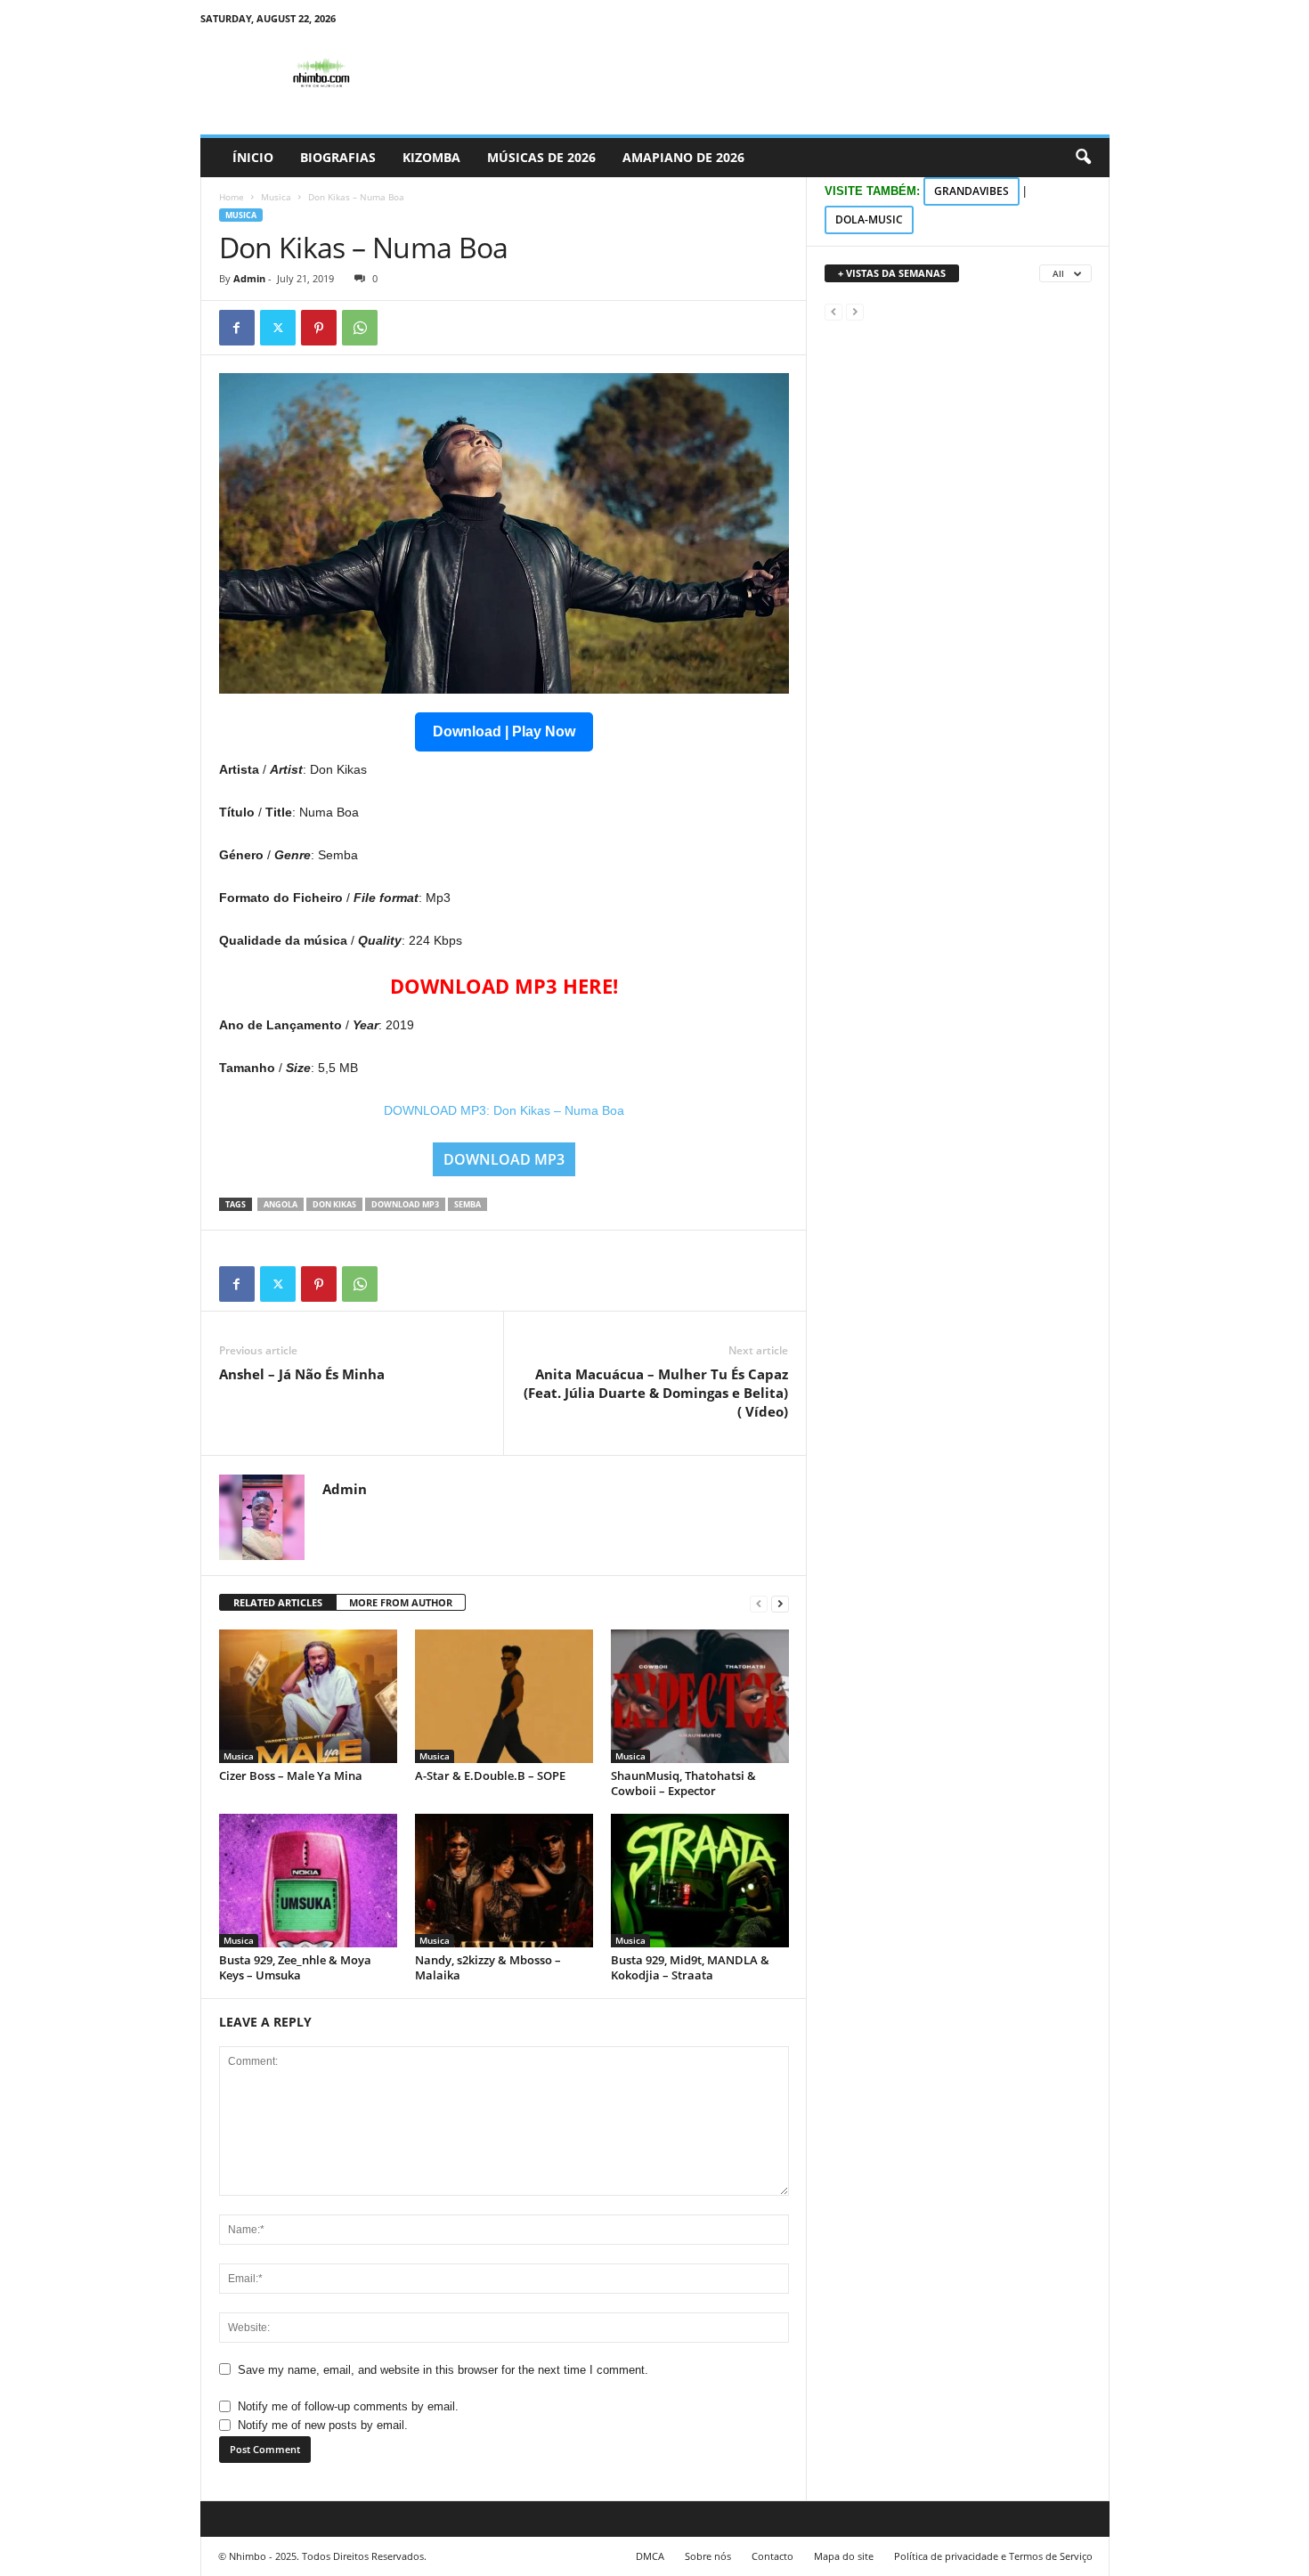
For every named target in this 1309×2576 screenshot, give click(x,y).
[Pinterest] (319, 328)
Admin (249, 278)
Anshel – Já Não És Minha (302, 1374)
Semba (467, 1204)
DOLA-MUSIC (869, 219)
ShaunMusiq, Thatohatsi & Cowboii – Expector (683, 1783)
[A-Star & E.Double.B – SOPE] (504, 1696)
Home (232, 197)
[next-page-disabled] (855, 311)
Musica (276, 197)
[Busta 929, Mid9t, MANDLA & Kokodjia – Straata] (700, 1881)
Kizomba (431, 157)
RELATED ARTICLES (278, 1602)
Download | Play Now (504, 731)
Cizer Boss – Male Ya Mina (291, 1776)
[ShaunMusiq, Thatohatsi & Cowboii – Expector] (700, 1696)
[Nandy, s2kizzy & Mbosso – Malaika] (504, 1881)
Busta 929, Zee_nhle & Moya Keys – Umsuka (295, 1967)
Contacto (772, 2556)
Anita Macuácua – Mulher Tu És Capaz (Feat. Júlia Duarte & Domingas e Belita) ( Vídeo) (656, 1393)
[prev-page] (759, 1603)
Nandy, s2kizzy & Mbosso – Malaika (488, 1967)
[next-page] (780, 1603)
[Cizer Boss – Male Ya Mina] (308, 1696)
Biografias (338, 157)
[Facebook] (237, 328)
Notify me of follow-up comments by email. (348, 2406)
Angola (280, 1204)
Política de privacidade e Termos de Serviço (993, 2556)
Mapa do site (844, 2556)
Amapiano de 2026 (683, 157)
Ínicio (253, 157)
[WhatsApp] (360, 328)
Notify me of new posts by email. (323, 2425)
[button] (1083, 158)
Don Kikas (334, 1204)
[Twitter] (278, 328)
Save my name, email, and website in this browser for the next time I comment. (443, 2370)
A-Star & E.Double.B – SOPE (490, 1776)
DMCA (650, 2556)
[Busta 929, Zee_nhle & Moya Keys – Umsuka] (308, 1881)
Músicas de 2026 (541, 157)
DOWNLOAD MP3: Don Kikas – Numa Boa (504, 1110)
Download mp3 (405, 1204)
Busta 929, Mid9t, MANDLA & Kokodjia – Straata (690, 1967)
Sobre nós (708, 2556)
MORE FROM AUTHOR (401, 1602)
